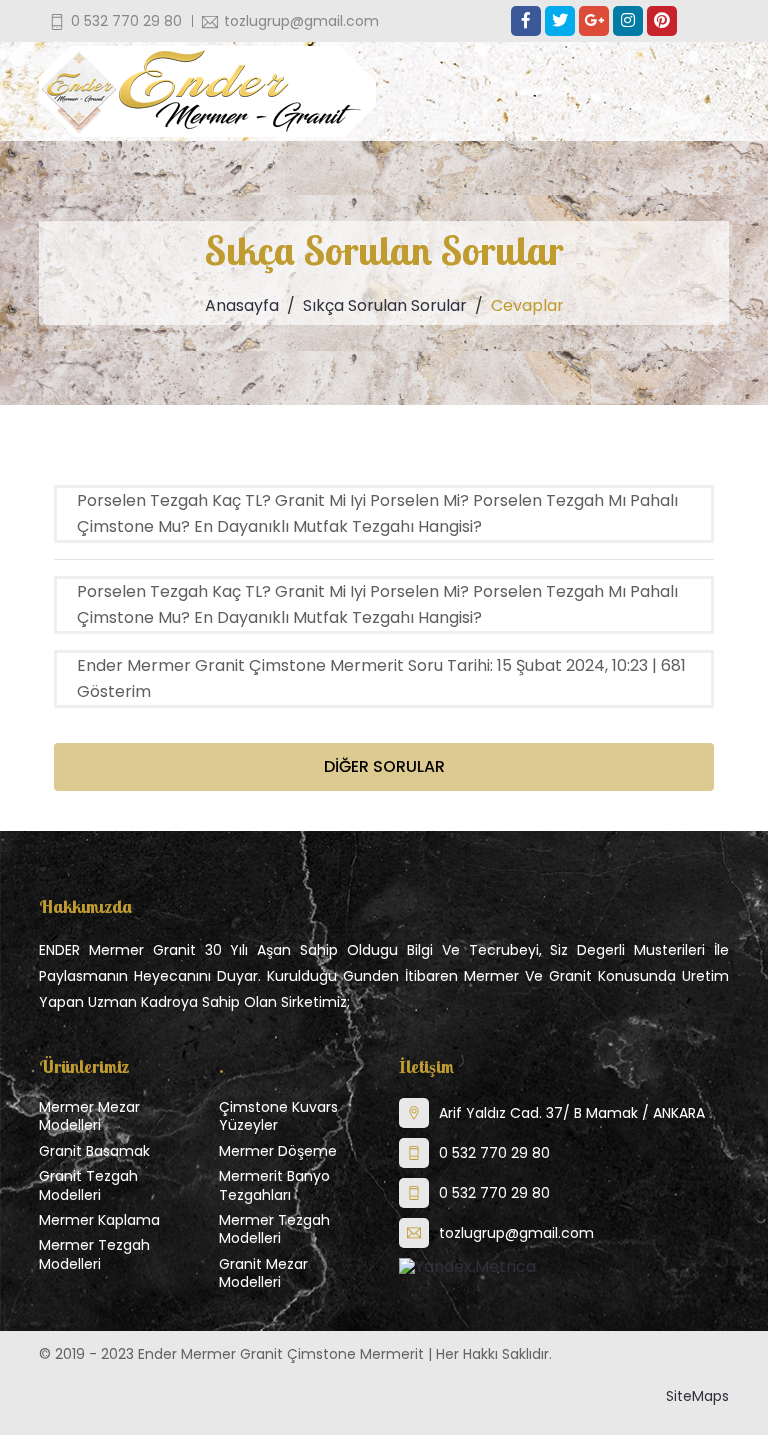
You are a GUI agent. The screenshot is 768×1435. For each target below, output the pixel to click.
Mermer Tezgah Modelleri (94, 1254)
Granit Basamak (94, 1151)
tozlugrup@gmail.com (516, 1233)
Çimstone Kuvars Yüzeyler (278, 1116)
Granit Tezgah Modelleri (88, 1185)
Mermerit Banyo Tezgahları (274, 1185)
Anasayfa (242, 305)
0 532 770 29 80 (494, 1153)
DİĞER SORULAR (384, 766)
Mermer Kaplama (99, 1220)
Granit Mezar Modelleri (263, 1273)
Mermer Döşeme (278, 1151)
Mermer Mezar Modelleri (89, 1116)
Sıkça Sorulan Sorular (385, 305)
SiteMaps (697, 1396)
